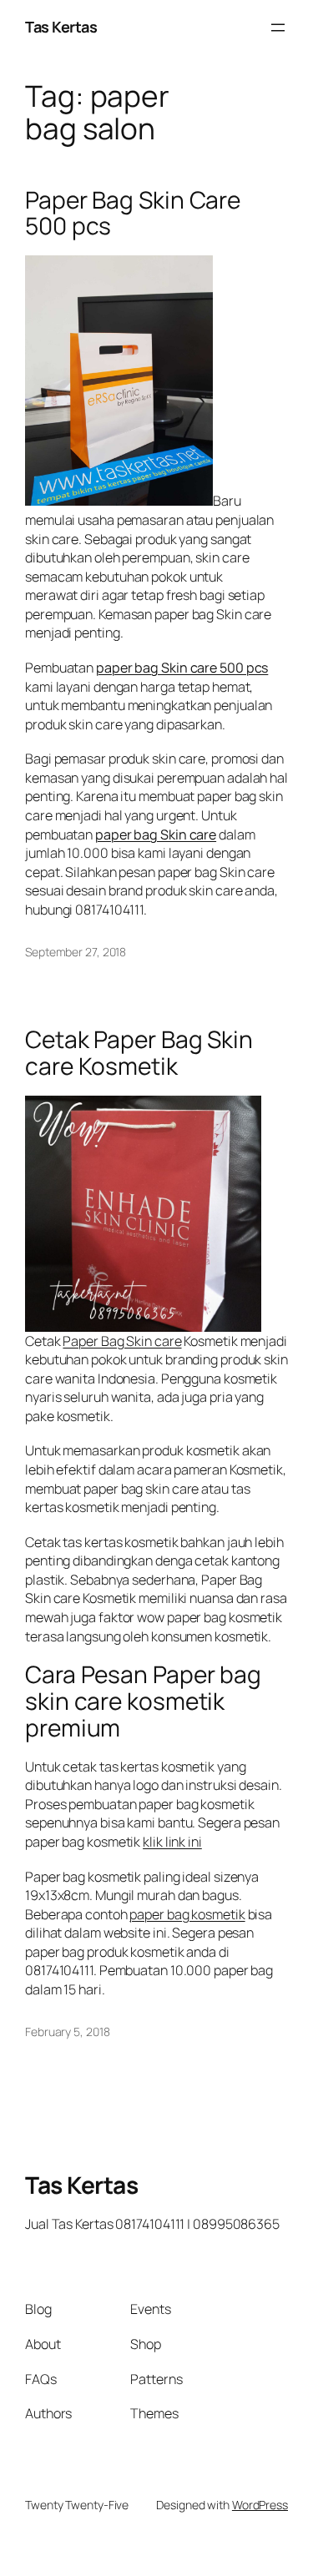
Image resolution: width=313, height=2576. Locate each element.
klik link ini (172, 1842)
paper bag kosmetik (187, 1914)
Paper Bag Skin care (122, 1341)
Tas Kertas (61, 27)
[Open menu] (278, 28)
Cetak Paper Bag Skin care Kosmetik (139, 1053)
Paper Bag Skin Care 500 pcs (133, 213)
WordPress (260, 2505)
